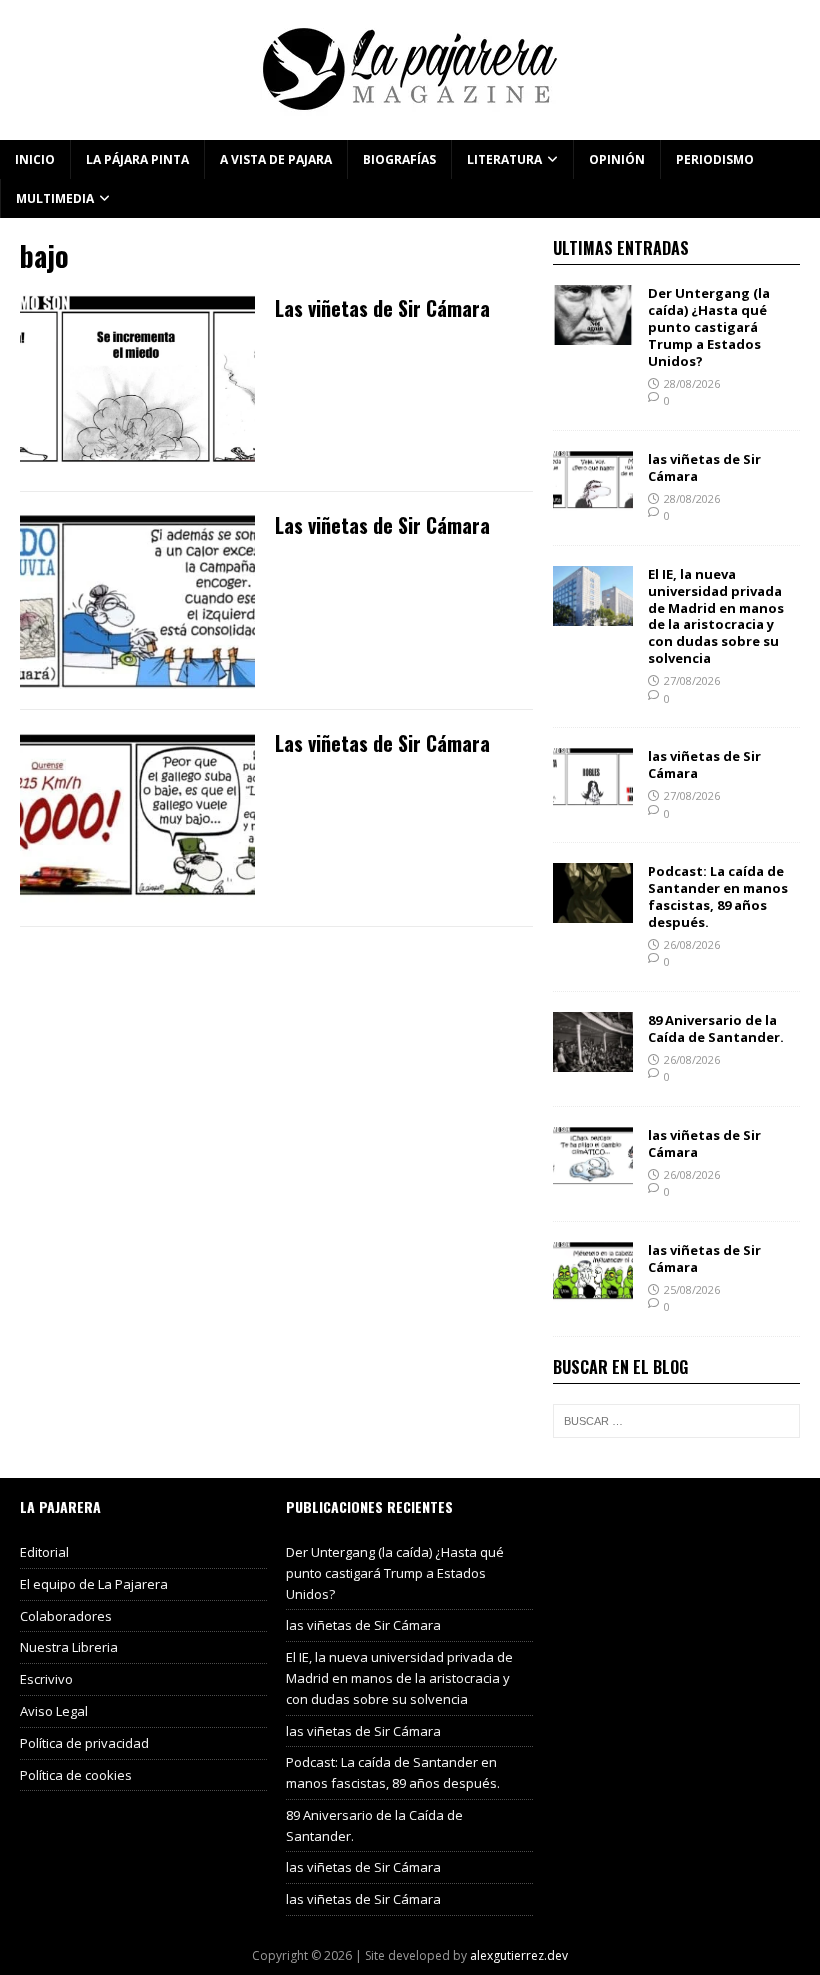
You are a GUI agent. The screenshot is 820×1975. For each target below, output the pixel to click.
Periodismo (715, 159)
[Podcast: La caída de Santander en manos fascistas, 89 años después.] (593, 911)
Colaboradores (66, 1616)
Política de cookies (76, 1775)
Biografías (399, 159)
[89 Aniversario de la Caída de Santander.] (593, 1060)
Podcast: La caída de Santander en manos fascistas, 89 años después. (718, 896)
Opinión (617, 159)
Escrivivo (46, 1679)
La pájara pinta (137, 159)
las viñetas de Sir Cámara (704, 467)
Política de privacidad (84, 1743)
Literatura (504, 159)
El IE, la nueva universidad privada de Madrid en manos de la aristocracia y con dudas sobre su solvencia (716, 616)
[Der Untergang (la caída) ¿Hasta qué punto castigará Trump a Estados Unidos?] (593, 333)
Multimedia (55, 198)
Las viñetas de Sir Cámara (382, 308)
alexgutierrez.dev (519, 1955)
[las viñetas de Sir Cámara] (593, 498)
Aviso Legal (54, 1711)
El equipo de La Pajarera (94, 1584)
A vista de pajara (276, 159)
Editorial (44, 1552)
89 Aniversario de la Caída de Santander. (716, 1028)
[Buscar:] (676, 1421)
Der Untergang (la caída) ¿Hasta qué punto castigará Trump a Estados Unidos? (709, 327)
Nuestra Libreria (69, 1647)
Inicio (35, 159)
